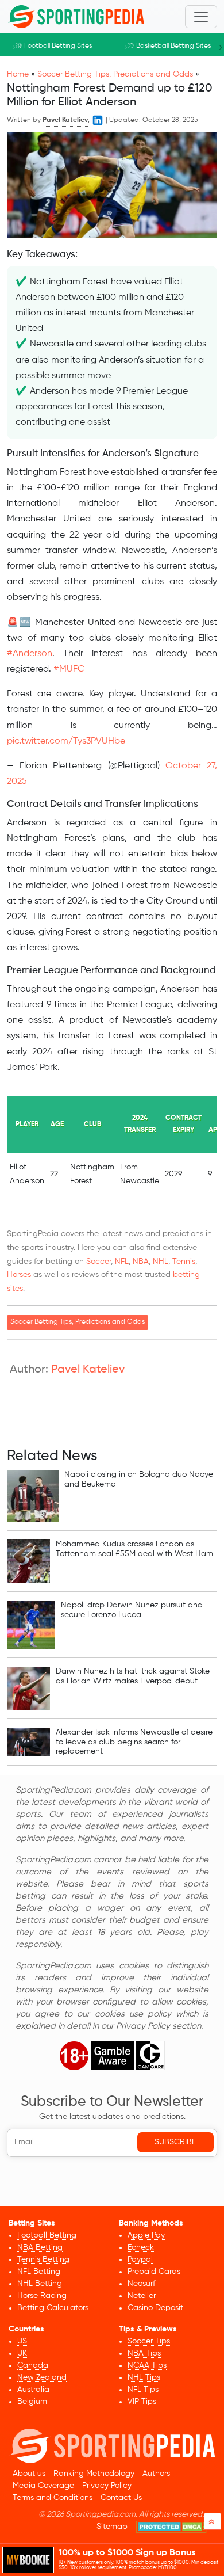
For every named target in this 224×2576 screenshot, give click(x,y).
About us (29, 2474)
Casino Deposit (155, 2308)
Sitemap (112, 2527)
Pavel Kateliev (88, 1370)
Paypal (140, 2259)
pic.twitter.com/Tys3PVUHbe (66, 741)
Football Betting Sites (58, 46)
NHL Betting (40, 2284)
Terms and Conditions (53, 2498)
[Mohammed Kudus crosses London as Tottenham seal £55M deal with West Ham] (28, 1561)
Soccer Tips (149, 2341)
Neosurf (141, 2284)
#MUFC (69, 669)
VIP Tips (142, 2402)
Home (18, 74)
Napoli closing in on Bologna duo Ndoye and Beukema (139, 1479)
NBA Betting (40, 2247)
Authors (156, 2474)
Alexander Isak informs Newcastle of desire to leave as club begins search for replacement (134, 1742)
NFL (122, 1262)
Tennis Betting (43, 2259)
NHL (161, 1262)
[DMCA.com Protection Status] (171, 2527)
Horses (19, 1275)
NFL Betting (39, 2272)
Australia (33, 2390)
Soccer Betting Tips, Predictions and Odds (115, 74)
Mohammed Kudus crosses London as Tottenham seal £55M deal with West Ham (134, 1549)
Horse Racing (42, 2296)
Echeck (141, 2247)
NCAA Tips (147, 2365)
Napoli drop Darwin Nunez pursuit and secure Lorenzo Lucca (132, 1610)
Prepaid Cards (154, 2272)
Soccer (99, 1262)
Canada (33, 2365)
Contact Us (121, 2498)
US (22, 2341)
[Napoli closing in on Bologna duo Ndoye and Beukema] (33, 1496)
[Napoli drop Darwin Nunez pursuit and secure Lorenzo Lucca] (31, 1625)
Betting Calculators (53, 2308)
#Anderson (30, 654)
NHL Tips (144, 2377)
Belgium (32, 2402)
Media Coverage (43, 2486)
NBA (141, 1262)
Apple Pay (146, 2235)
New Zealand (42, 2377)
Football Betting (47, 2235)
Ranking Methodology (94, 2474)
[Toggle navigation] (201, 17)
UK (22, 2353)
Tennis (184, 1262)
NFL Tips (143, 2390)
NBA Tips (144, 2353)
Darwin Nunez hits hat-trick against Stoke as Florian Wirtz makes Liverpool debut (133, 1676)
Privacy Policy (107, 2486)
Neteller (142, 2296)
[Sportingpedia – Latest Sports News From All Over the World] (76, 17)
